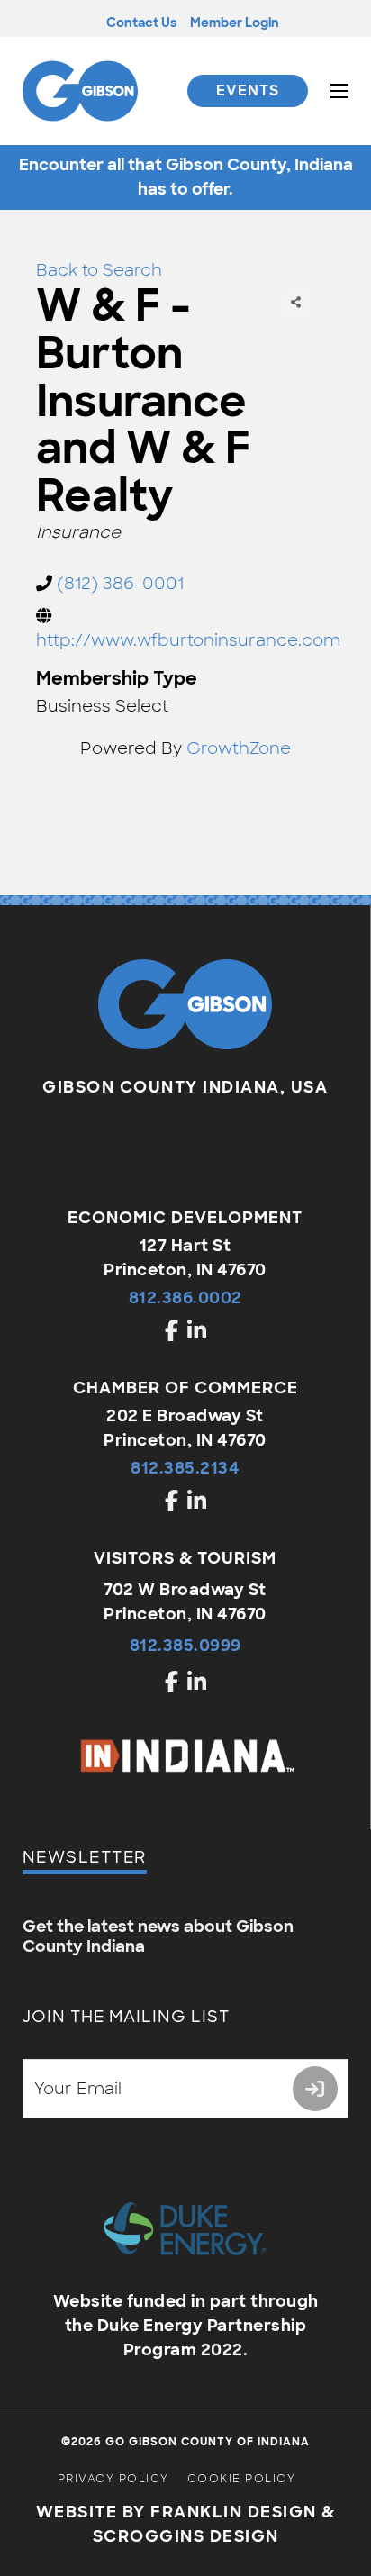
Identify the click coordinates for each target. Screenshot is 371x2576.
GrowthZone (239, 748)
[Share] (296, 303)
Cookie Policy (242, 2479)
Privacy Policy (113, 2479)
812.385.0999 (185, 1646)
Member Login (235, 23)
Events (248, 91)
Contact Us (141, 23)
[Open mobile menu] (339, 91)
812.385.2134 (185, 1468)
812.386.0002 (185, 1298)
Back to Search (99, 270)
